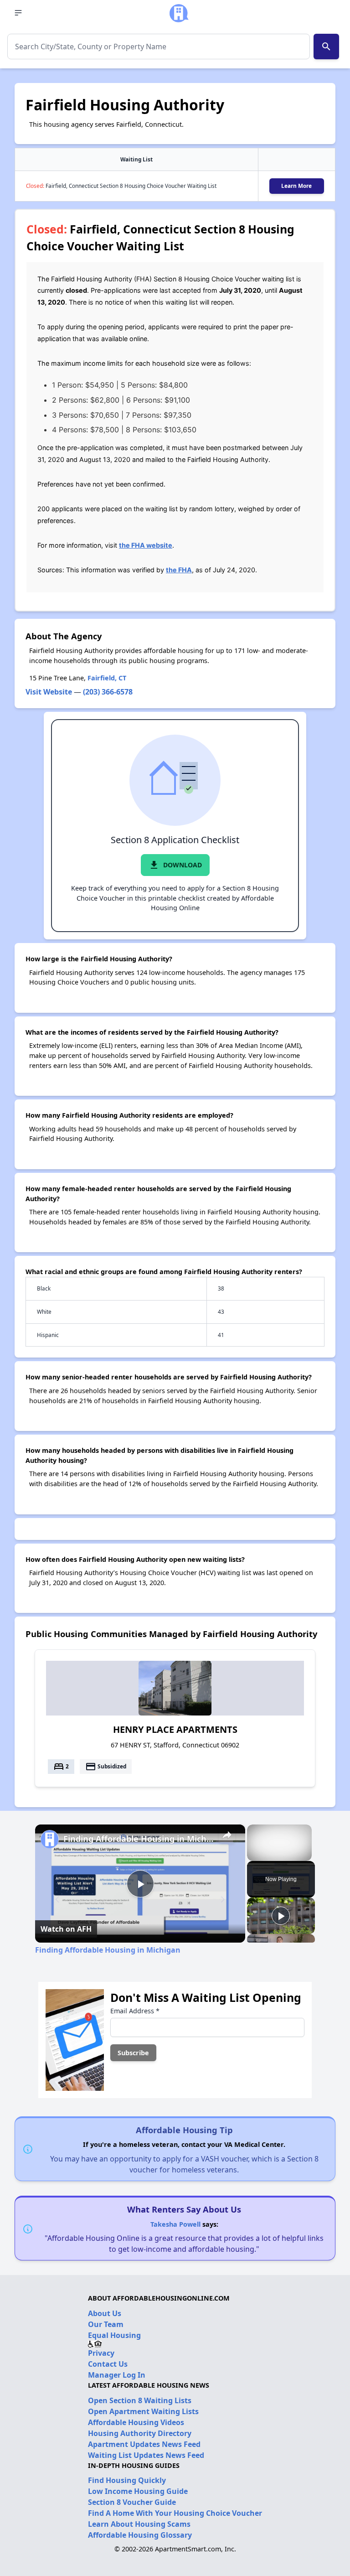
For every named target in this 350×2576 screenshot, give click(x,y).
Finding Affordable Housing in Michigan (139, 1839)
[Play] (281, 1916)
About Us (105, 2313)
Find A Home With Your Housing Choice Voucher (175, 2513)
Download (175, 865)
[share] (227, 1835)
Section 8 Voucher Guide (132, 2502)
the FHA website (146, 545)
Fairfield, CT (107, 678)
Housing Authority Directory (140, 2433)
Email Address (135, 2011)
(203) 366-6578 (108, 692)
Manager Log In (117, 2375)
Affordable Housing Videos (136, 2422)
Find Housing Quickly (127, 2480)
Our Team (106, 2324)
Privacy (101, 2353)
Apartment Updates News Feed (144, 2444)
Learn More (296, 186)
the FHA (179, 570)
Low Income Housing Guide (138, 2491)
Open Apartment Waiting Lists (143, 2411)
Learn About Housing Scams (139, 2524)
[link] (50, 1839)
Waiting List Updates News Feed (146, 2455)
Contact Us (108, 2364)
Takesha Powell (175, 2224)
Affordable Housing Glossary (140, 2535)
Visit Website (49, 692)
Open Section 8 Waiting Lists (140, 2400)
